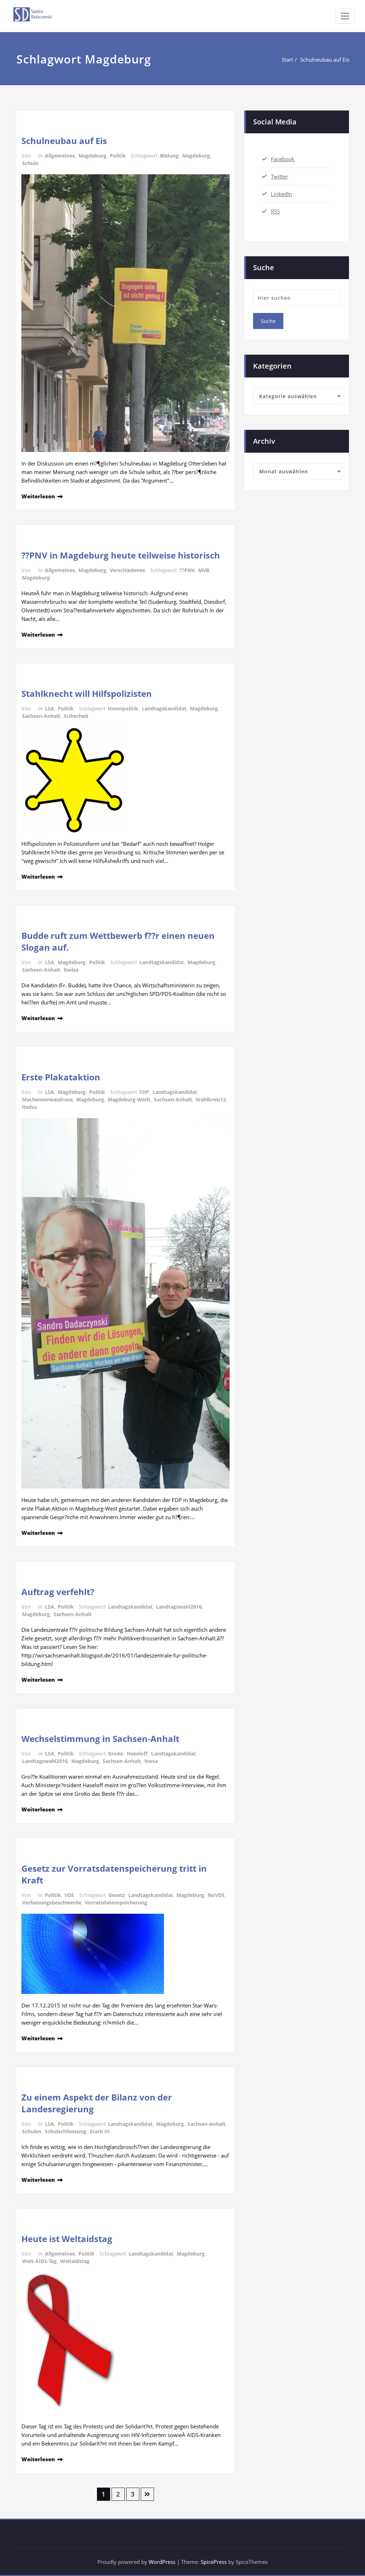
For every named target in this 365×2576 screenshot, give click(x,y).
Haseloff (137, 1754)
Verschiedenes (127, 570)
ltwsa (151, 1761)
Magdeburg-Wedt (129, 1099)
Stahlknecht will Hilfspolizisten (87, 693)
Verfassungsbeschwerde (52, 1903)
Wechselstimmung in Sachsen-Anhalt (100, 1739)
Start (287, 60)
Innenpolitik (123, 708)
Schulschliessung (66, 2131)
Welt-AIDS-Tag (39, 2261)
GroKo (116, 1754)
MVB (204, 570)
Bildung (169, 156)
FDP (144, 1092)
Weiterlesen (38, 496)
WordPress (162, 2562)
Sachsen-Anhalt (41, 716)
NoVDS (216, 1895)
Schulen (32, 2131)
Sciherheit (76, 716)
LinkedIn (281, 194)
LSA (50, 708)
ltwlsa (71, 970)
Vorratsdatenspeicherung (116, 1903)
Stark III (100, 2131)
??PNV (187, 570)
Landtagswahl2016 (179, 1607)
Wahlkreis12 (211, 1099)
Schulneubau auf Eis (325, 60)
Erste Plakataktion (61, 1077)
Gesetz (117, 1895)
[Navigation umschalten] (345, 16)
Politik (118, 156)
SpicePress (214, 2562)
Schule (30, 163)
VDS (69, 1895)
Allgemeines (60, 156)
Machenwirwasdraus (47, 1099)
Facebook (283, 159)
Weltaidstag (75, 2261)
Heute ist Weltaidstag (67, 2239)
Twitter (279, 176)
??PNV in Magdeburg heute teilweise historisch (121, 555)
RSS (275, 211)
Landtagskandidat (164, 708)
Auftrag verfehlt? (58, 1592)
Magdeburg (92, 156)
